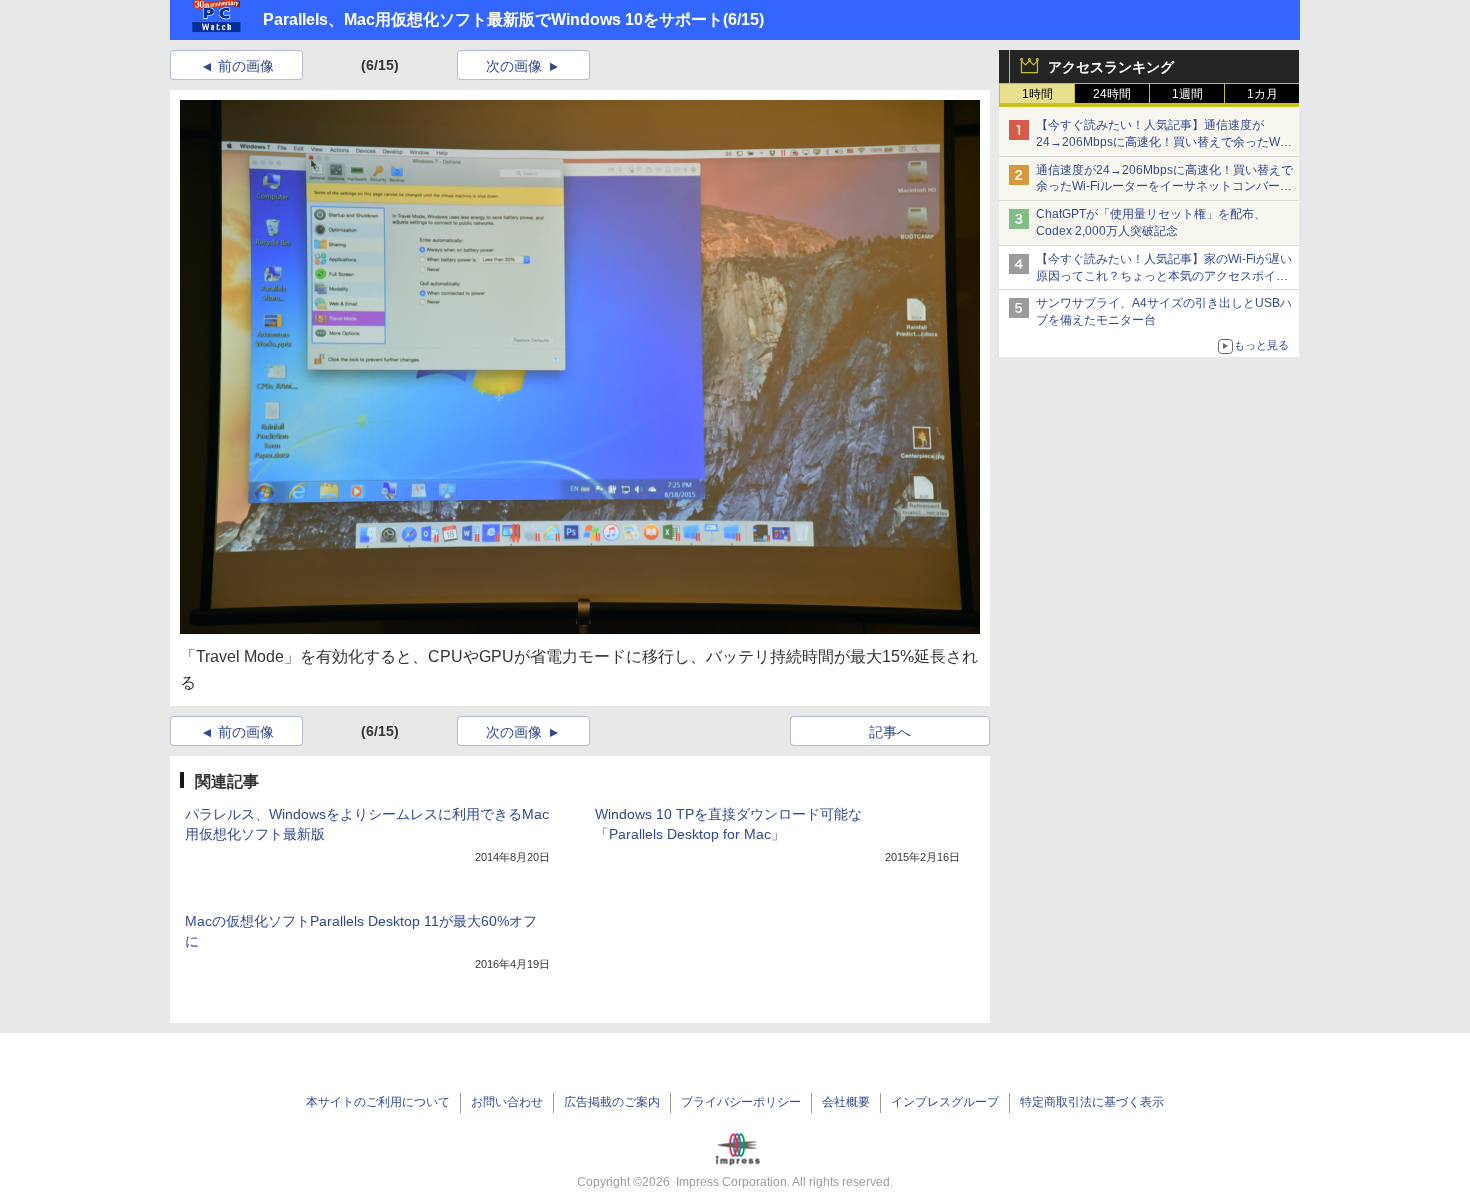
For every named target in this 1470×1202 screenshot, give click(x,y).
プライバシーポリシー (741, 1102)
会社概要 (846, 1102)
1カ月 (1262, 94)
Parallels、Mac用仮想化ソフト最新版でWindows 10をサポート (493, 19)
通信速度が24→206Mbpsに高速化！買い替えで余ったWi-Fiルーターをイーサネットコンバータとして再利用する (1164, 187)
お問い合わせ (507, 1102)
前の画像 (246, 66)
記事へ (890, 732)
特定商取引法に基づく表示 (1092, 1102)
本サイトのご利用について (378, 1102)
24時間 (1112, 94)
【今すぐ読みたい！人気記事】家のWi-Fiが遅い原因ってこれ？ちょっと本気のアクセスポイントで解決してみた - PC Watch (1164, 276)
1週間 (1187, 94)
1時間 (1037, 94)
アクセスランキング (1111, 67)
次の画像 (514, 66)
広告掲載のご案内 (612, 1102)
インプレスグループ (945, 1102)
